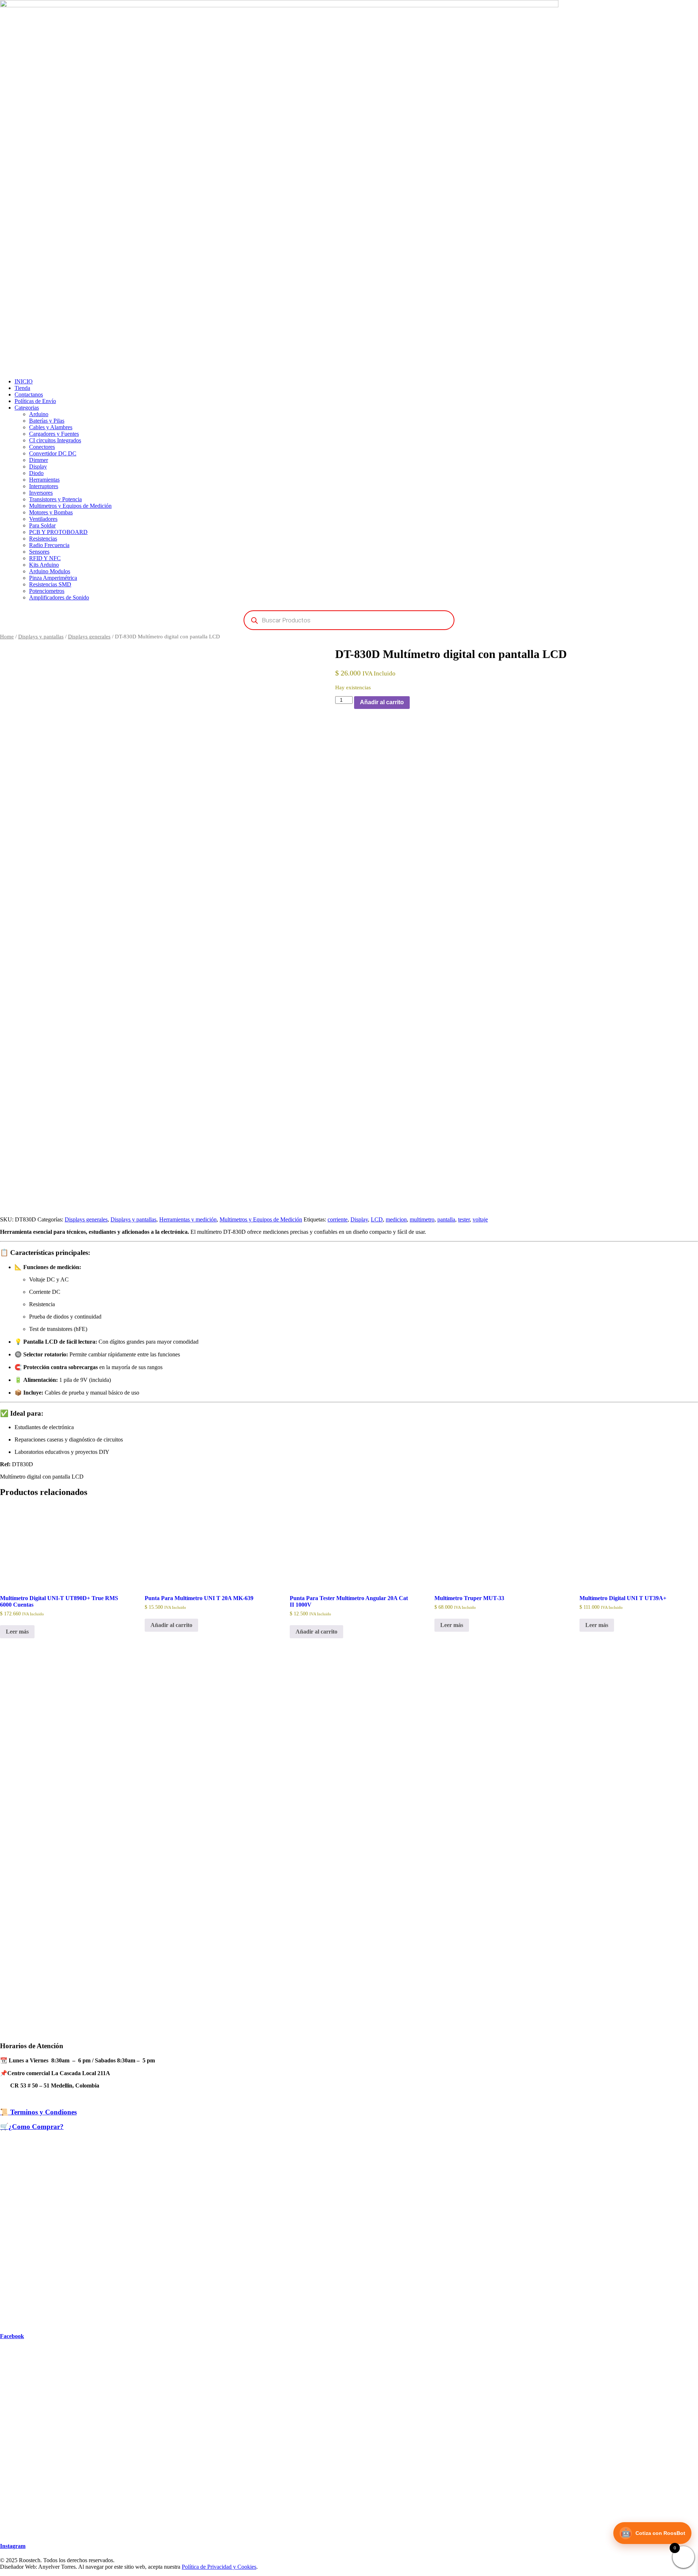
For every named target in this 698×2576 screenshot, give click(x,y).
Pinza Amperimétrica (53, 578)
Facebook (12, 2336)
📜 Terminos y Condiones (38, 2112)
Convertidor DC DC (53, 453)
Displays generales (89, 637)
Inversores (41, 493)
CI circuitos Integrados (55, 440)
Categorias (27, 408)
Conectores (42, 447)
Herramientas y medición (188, 1219)
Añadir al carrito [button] (171, 1625)
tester (464, 1219)
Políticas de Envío (35, 401)
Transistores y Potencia (55, 499)
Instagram (13, 2546)
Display (38, 466)
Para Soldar (42, 525)
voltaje (480, 1219)
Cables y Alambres (51, 427)
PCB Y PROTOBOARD (58, 532)
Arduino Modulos (50, 571)
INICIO (24, 381)
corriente (338, 1219)
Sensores (39, 552)
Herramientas (44, 480)
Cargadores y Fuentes (54, 434)
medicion (396, 1219)
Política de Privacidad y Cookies (219, 2567)
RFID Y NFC (45, 558)
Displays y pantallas (41, 637)
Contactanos (29, 394)
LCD (377, 1219)
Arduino (39, 414)
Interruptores (44, 486)
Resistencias (43, 539)
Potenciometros (47, 591)
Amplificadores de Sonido (59, 597)
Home (7, 637)
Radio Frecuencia (49, 545)
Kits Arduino (44, 565)
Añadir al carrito (382, 702)
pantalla (446, 1219)
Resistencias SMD (50, 584)
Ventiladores (43, 519)
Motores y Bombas (51, 512)
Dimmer (39, 460)
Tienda (22, 388)
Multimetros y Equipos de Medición (70, 506)
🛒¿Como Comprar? (32, 2127)
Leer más (17, 1632)
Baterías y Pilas (47, 421)
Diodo (36, 473)
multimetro (422, 1219)
